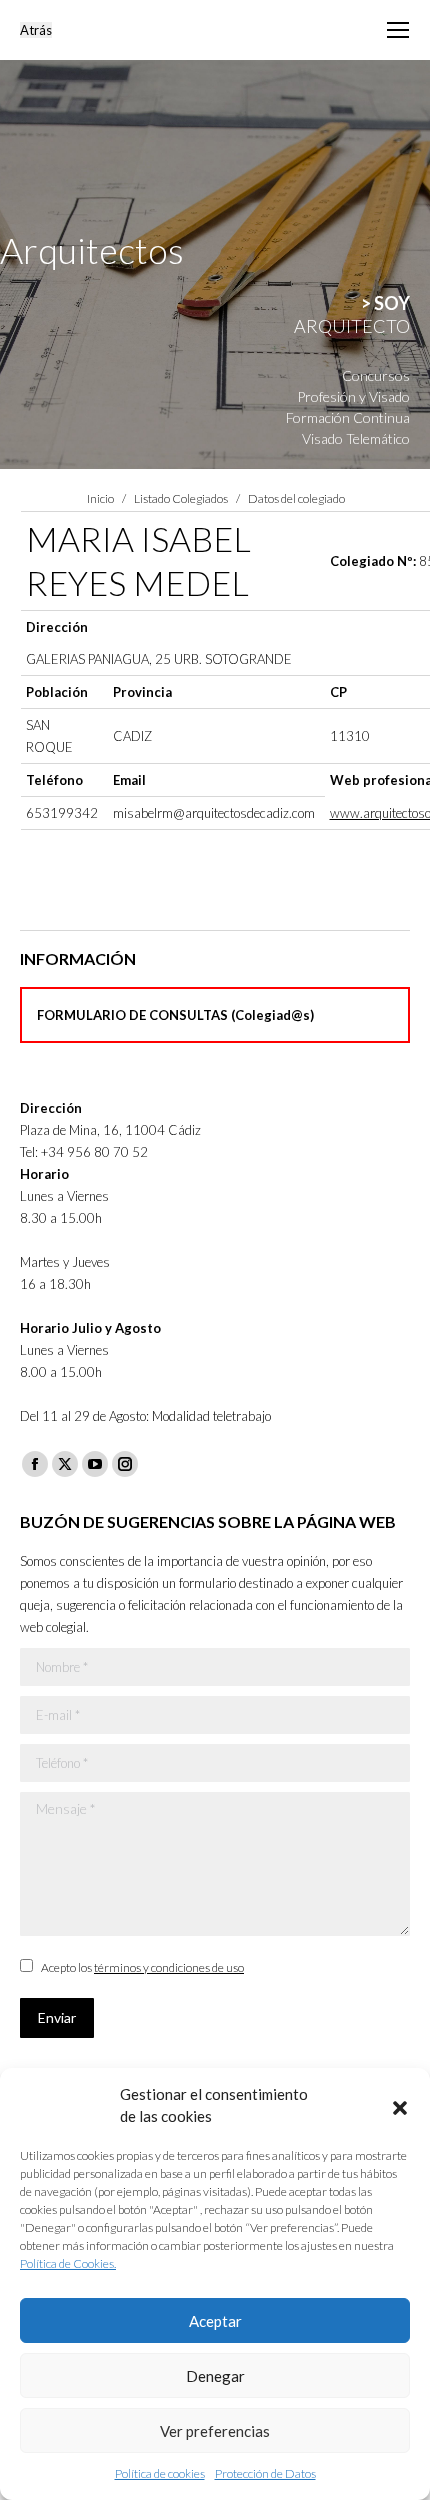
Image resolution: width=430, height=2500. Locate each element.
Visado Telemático (356, 438)
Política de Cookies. (68, 2263)
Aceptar (215, 2321)
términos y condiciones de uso (169, 1967)
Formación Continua (348, 417)
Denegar (215, 2376)
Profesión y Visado (353, 396)
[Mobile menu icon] (398, 30)
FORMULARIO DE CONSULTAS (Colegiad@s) (175, 1015)
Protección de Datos (265, 2473)
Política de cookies (160, 2473)
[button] (400, 2105)
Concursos (376, 375)
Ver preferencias (215, 2431)
